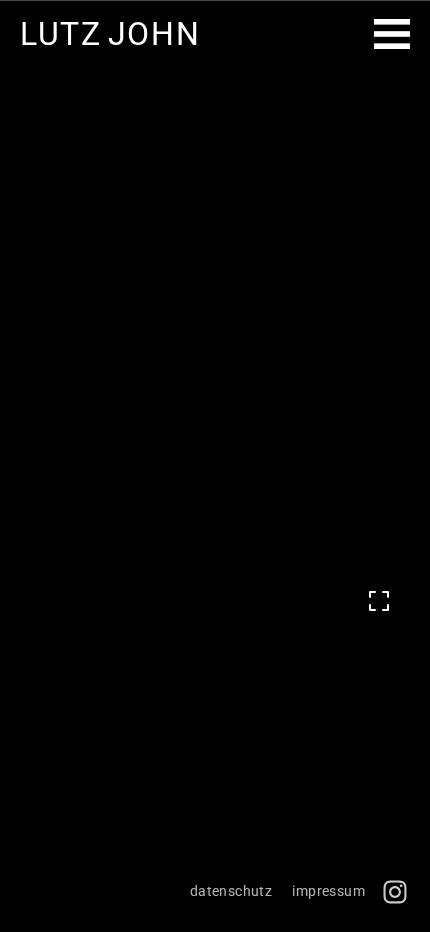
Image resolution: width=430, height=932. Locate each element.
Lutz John (110, 34)
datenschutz (231, 891)
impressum (328, 891)
